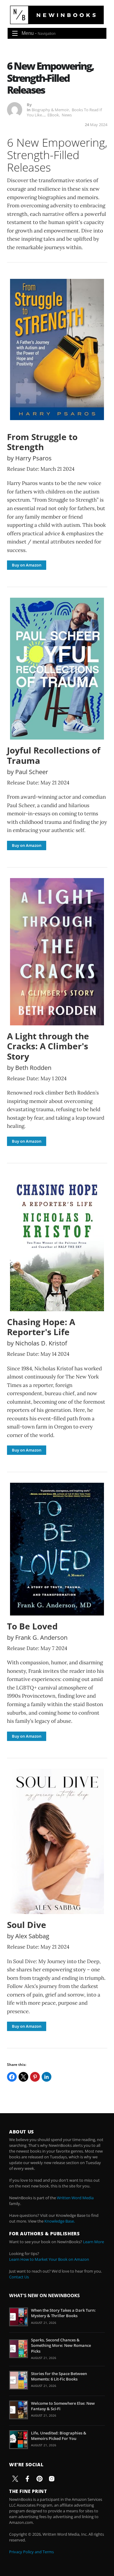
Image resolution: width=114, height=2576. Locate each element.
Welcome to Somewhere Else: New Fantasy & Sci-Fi (63, 2406)
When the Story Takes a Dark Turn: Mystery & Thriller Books (63, 2313)
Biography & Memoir (50, 110)
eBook (53, 115)
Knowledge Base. (60, 2221)
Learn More (93, 2242)
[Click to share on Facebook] (12, 2077)
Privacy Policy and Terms (31, 2552)
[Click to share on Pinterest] (35, 2077)
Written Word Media (75, 2198)
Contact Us (19, 2277)
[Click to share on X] (23, 2077)
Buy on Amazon (27, 565)
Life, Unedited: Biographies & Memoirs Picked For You (59, 2436)
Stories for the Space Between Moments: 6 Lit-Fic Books (59, 2376)
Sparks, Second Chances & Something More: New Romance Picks (61, 2345)
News (67, 115)
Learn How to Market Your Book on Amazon (49, 2259)
